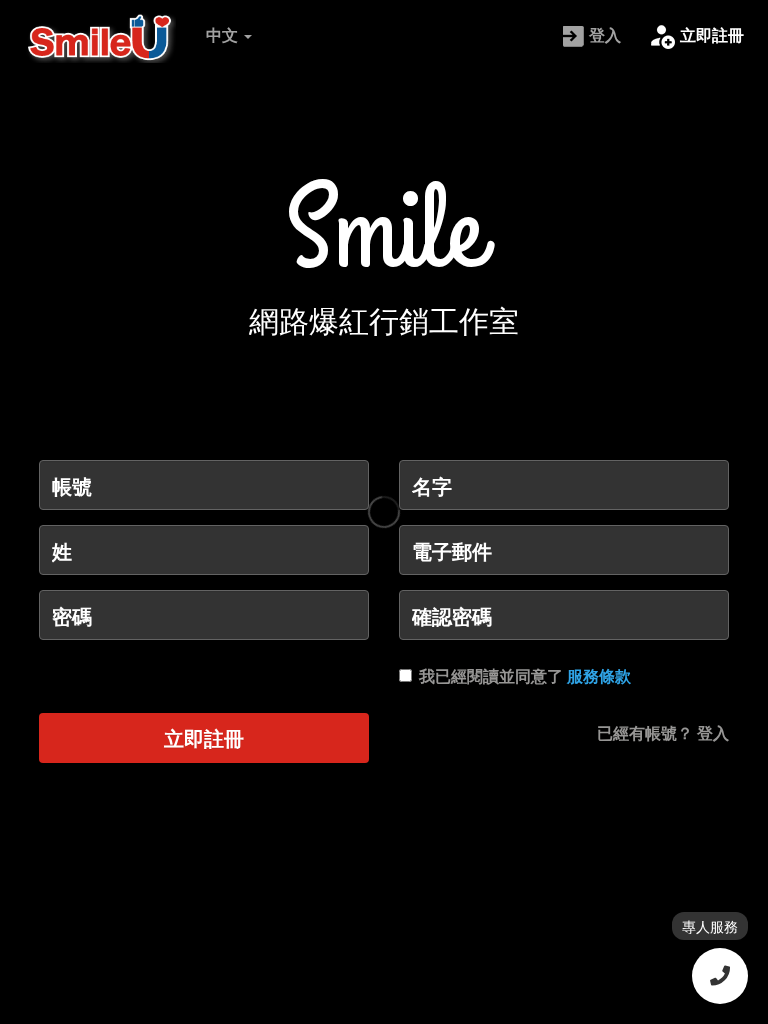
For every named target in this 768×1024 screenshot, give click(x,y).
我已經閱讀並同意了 (525, 676)
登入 (605, 34)
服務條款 (599, 675)
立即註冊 (712, 34)
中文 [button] (224, 34)
